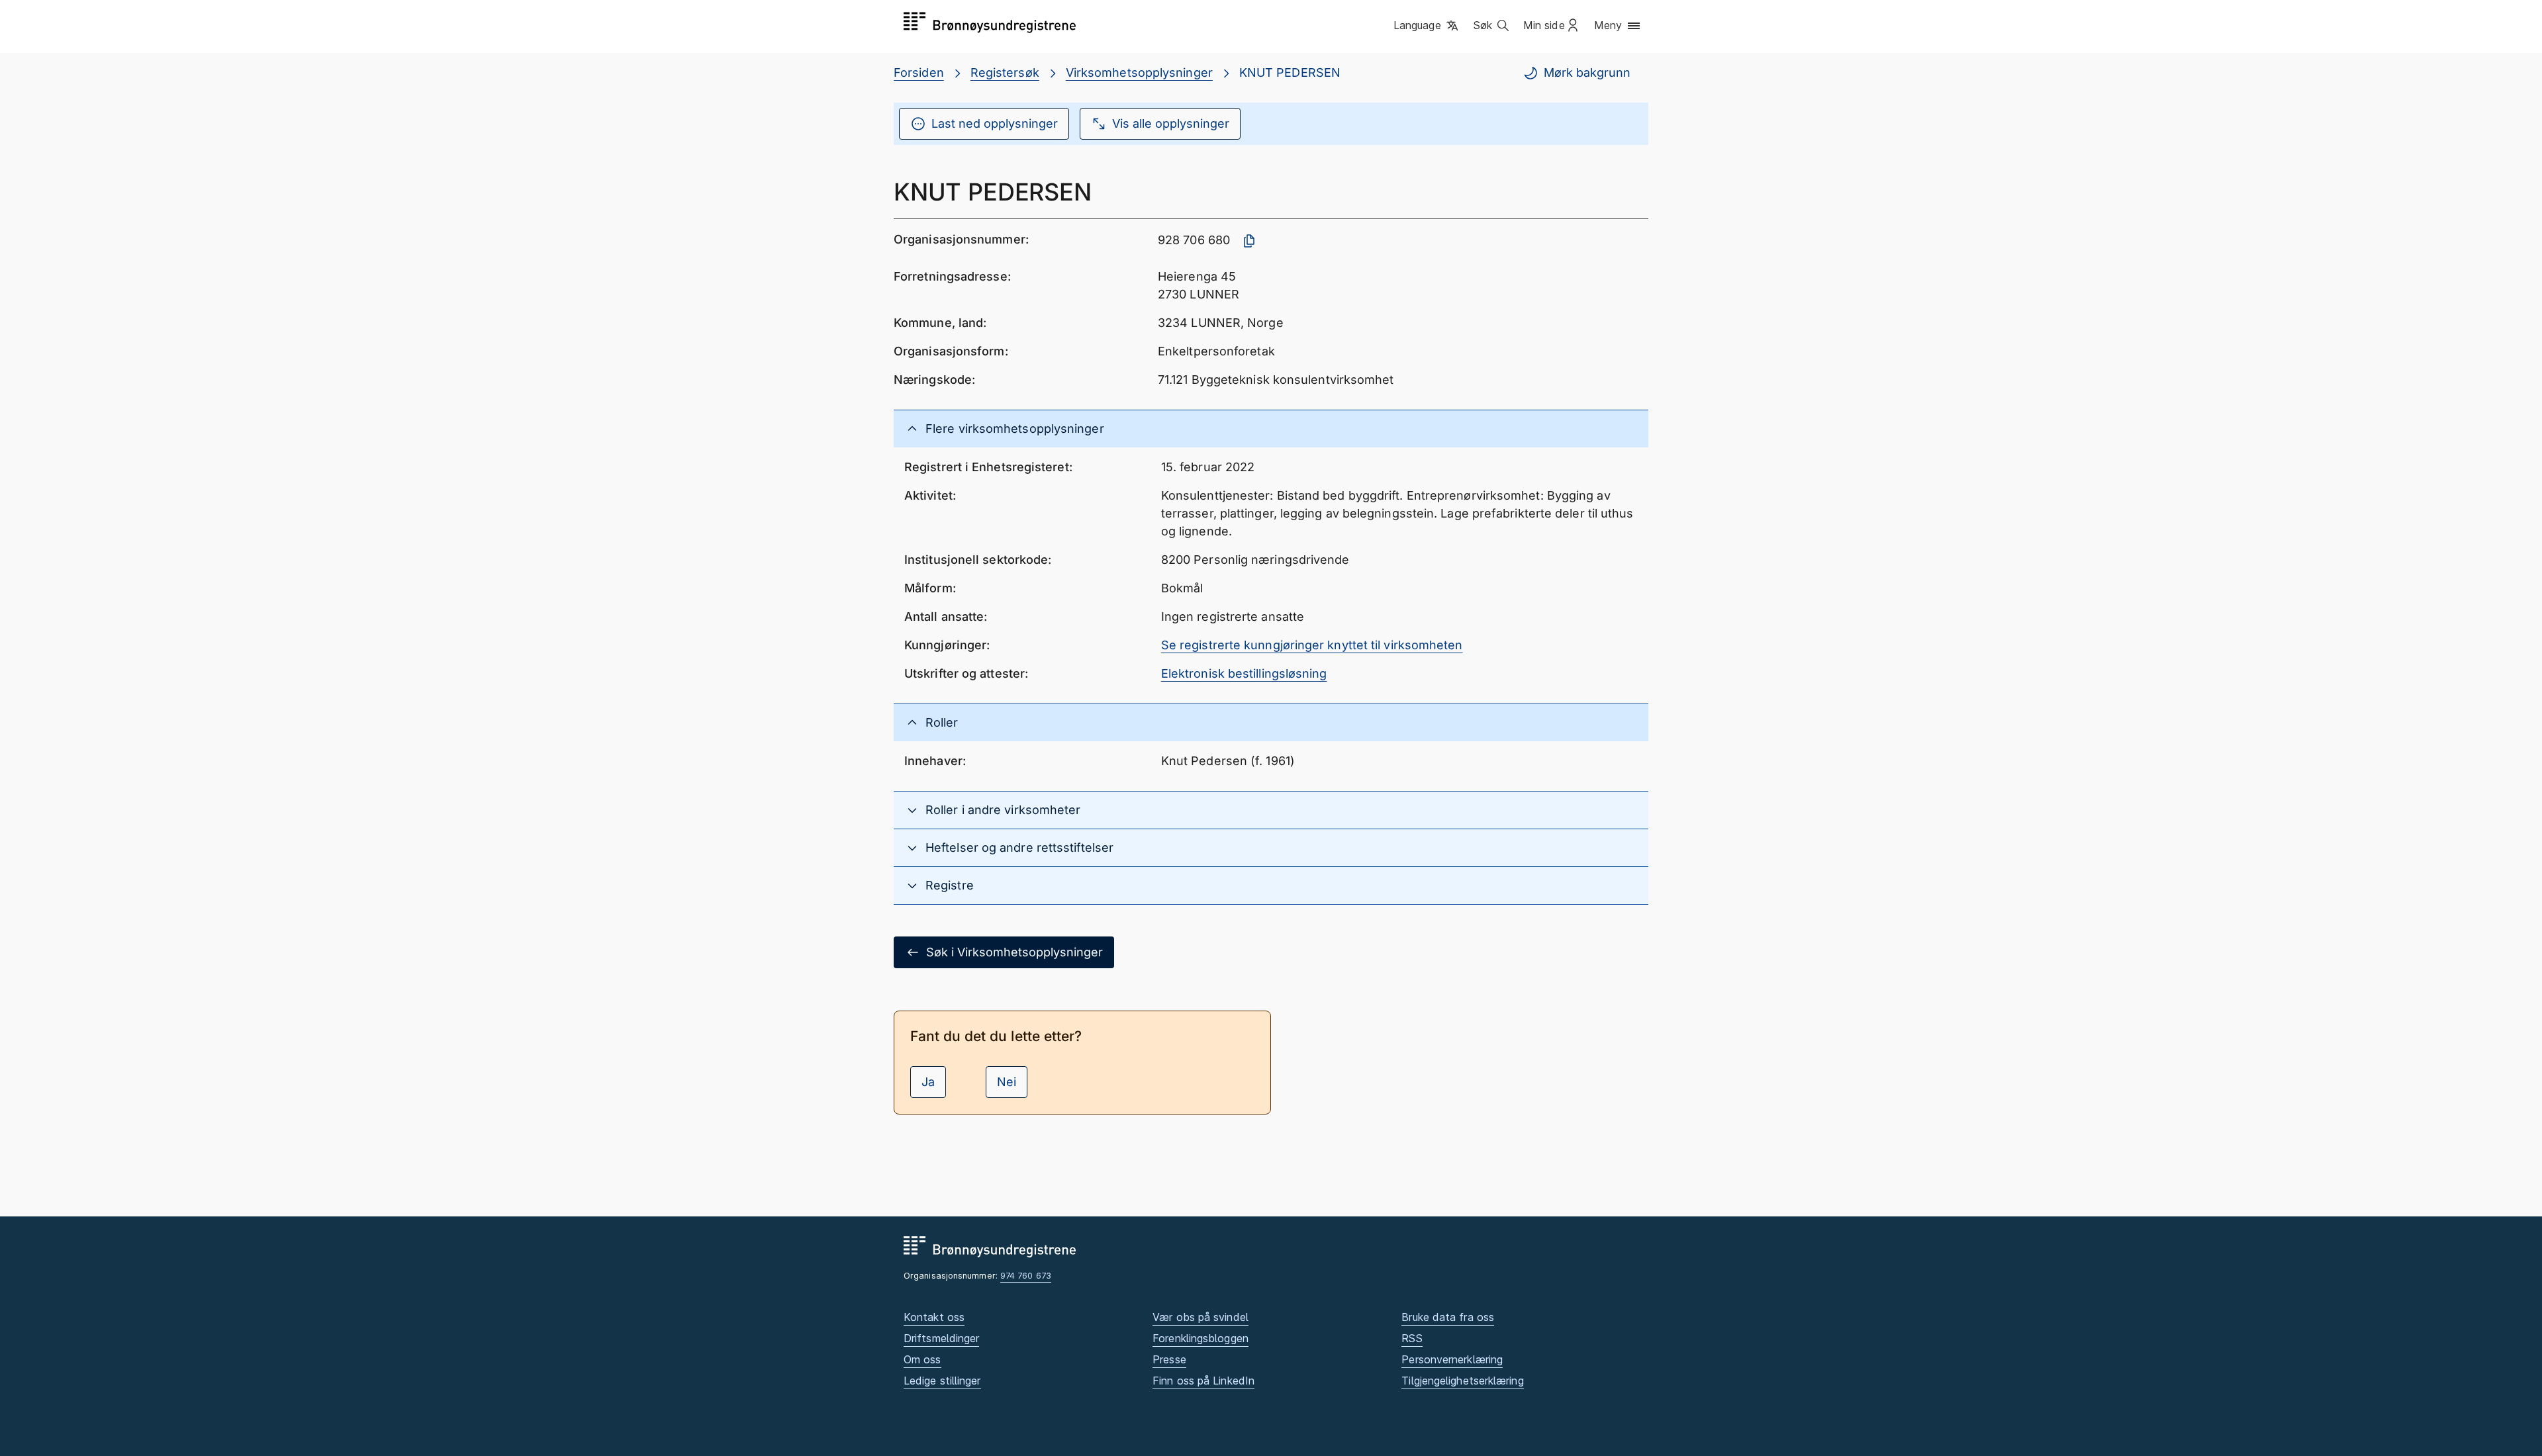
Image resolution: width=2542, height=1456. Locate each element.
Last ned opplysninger (995, 123)
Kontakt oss (934, 1317)
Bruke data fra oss (1448, 1317)
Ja (928, 1082)
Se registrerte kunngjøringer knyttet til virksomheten (1312, 645)
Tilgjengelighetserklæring (1462, 1381)
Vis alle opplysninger (1171, 123)
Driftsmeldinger (941, 1338)
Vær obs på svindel (1200, 1317)
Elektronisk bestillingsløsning (1244, 673)
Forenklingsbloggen (1200, 1338)
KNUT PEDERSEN (1290, 72)
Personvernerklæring (1452, 1359)
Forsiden (919, 72)
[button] (1427, 26)
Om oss (922, 1359)
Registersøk (1005, 72)
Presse (1169, 1359)
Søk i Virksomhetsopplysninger (1014, 952)
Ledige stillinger (942, 1381)
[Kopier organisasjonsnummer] (1249, 241)
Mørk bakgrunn (1587, 72)
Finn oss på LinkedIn (1203, 1381)
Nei (1007, 1082)
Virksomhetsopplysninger (1139, 72)
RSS (1412, 1338)
